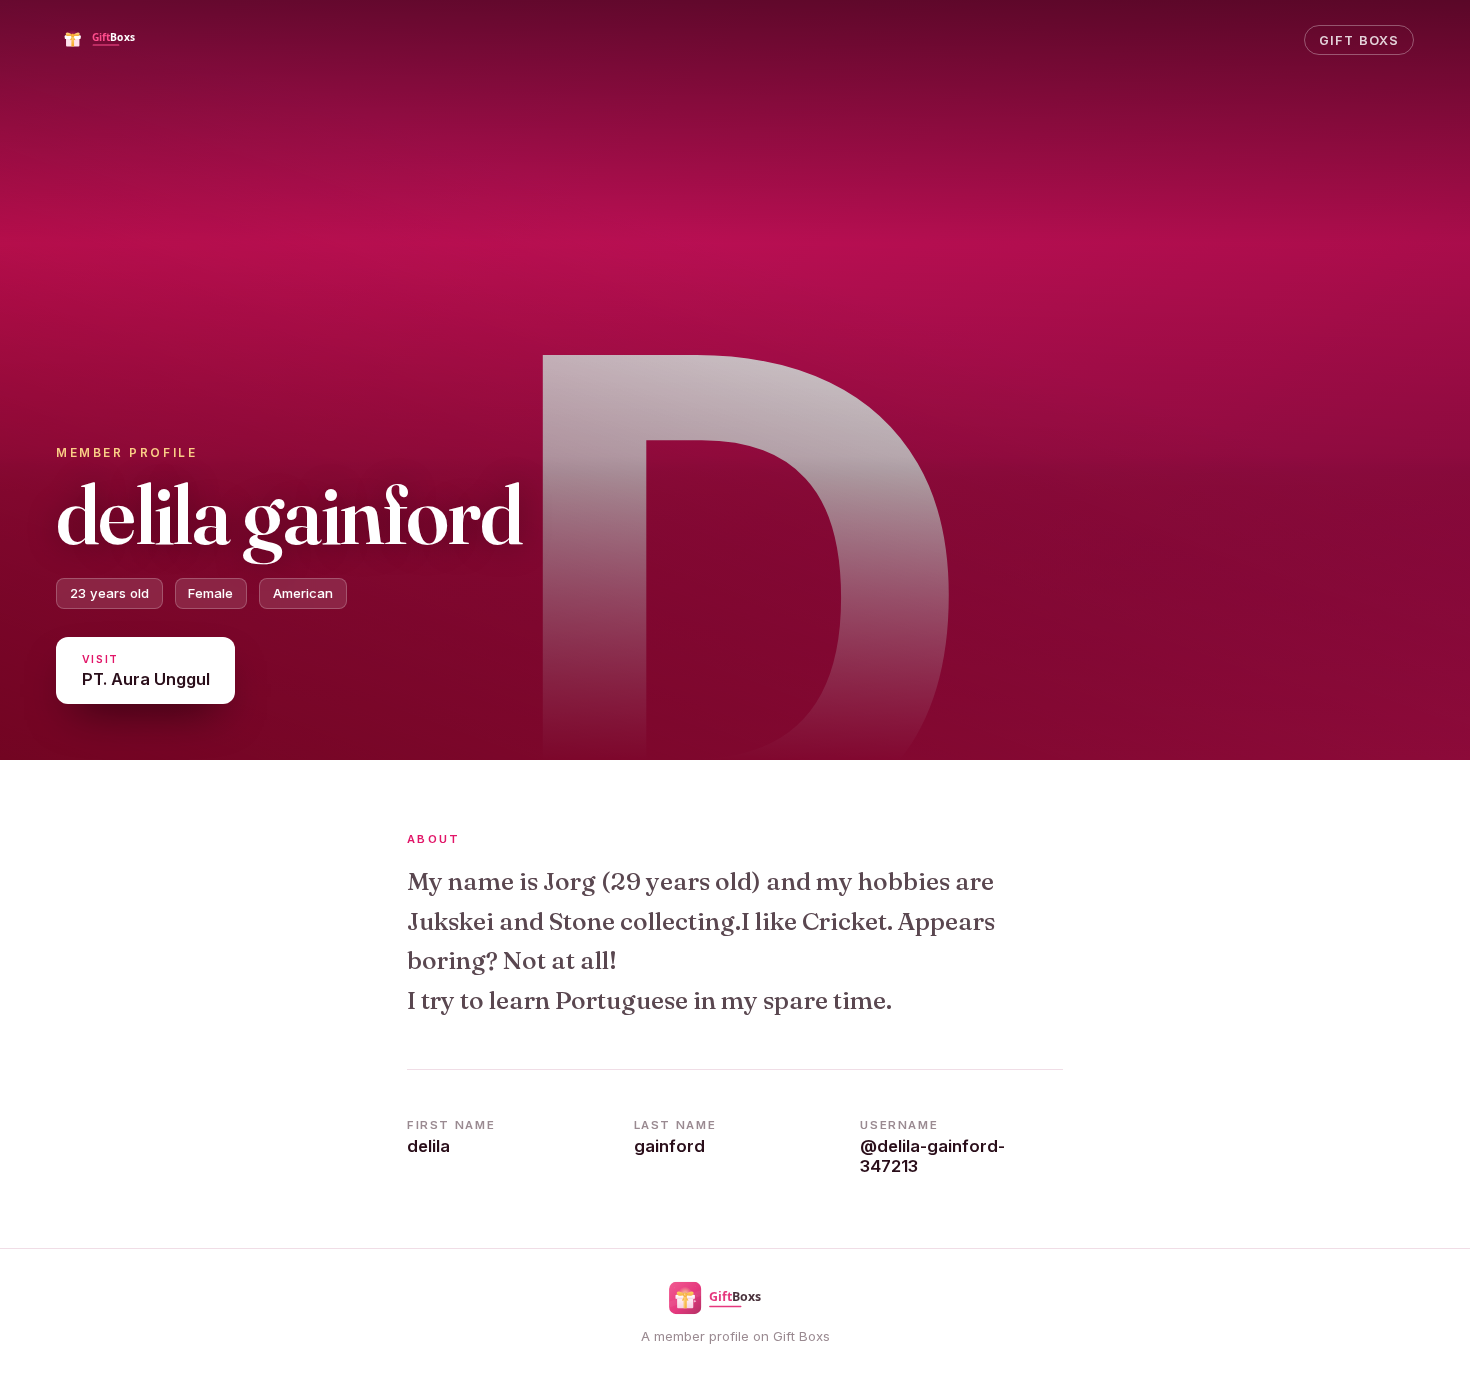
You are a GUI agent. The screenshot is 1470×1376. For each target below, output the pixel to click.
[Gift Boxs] (114, 40)
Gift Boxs (1358, 40)
